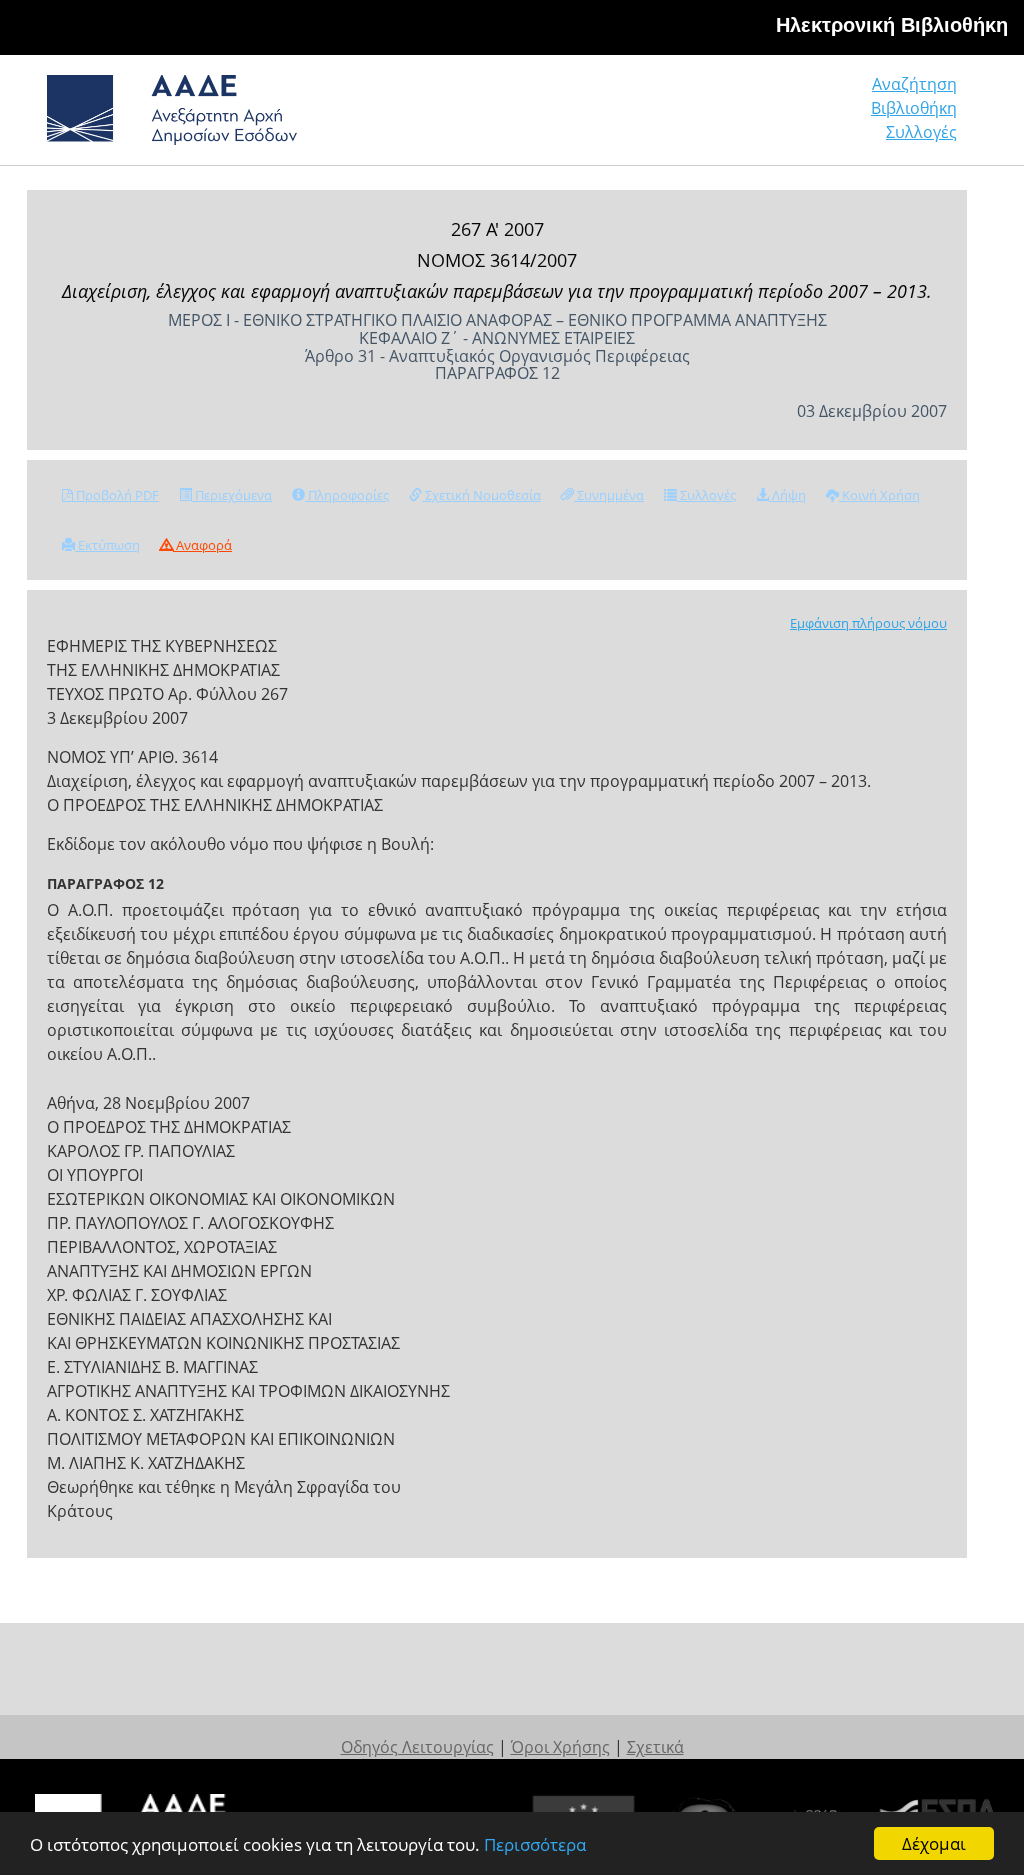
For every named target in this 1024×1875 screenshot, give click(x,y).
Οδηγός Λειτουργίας (417, 1747)
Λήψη (787, 495)
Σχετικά (655, 1747)
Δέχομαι (934, 1843)
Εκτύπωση (107, 545)
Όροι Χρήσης (560, 1747)
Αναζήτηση (914, 84)
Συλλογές (921, 132)
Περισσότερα (535, 1844)
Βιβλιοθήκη (914, 108)
